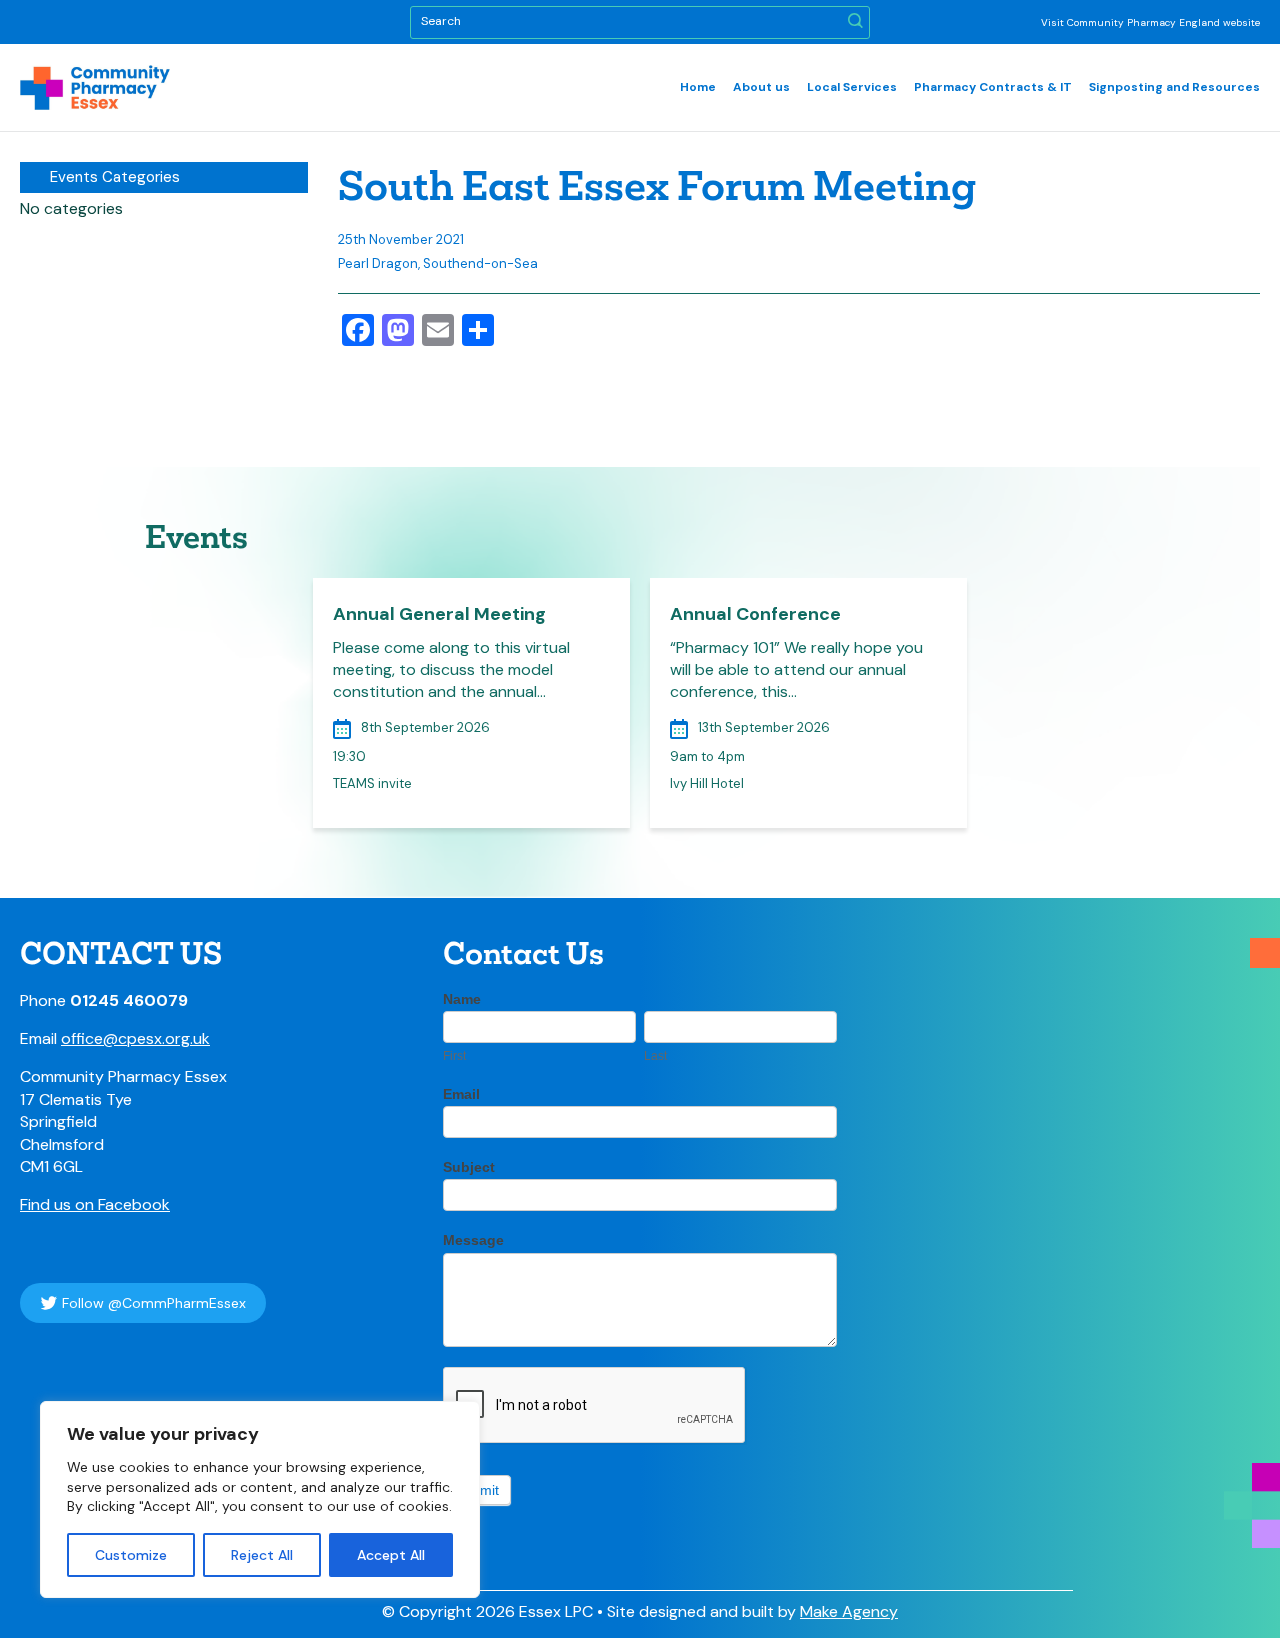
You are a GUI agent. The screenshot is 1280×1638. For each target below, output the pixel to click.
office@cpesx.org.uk (135, 1038)
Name (462, 999)
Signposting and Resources (1174, 87)
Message (473, 1240)
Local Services (852, 87)
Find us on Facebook (95, 1204)
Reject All (262, 1555)
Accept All (391, 1555)
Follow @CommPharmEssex (154, 1303)
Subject (469, 1167)
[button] (855, 22)
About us (761, 87)
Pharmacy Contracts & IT (993, 87)
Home (698, 87)
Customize (131, 1555)
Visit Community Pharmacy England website (1150, 22)
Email (461, 1094)
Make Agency (849, 1611)
